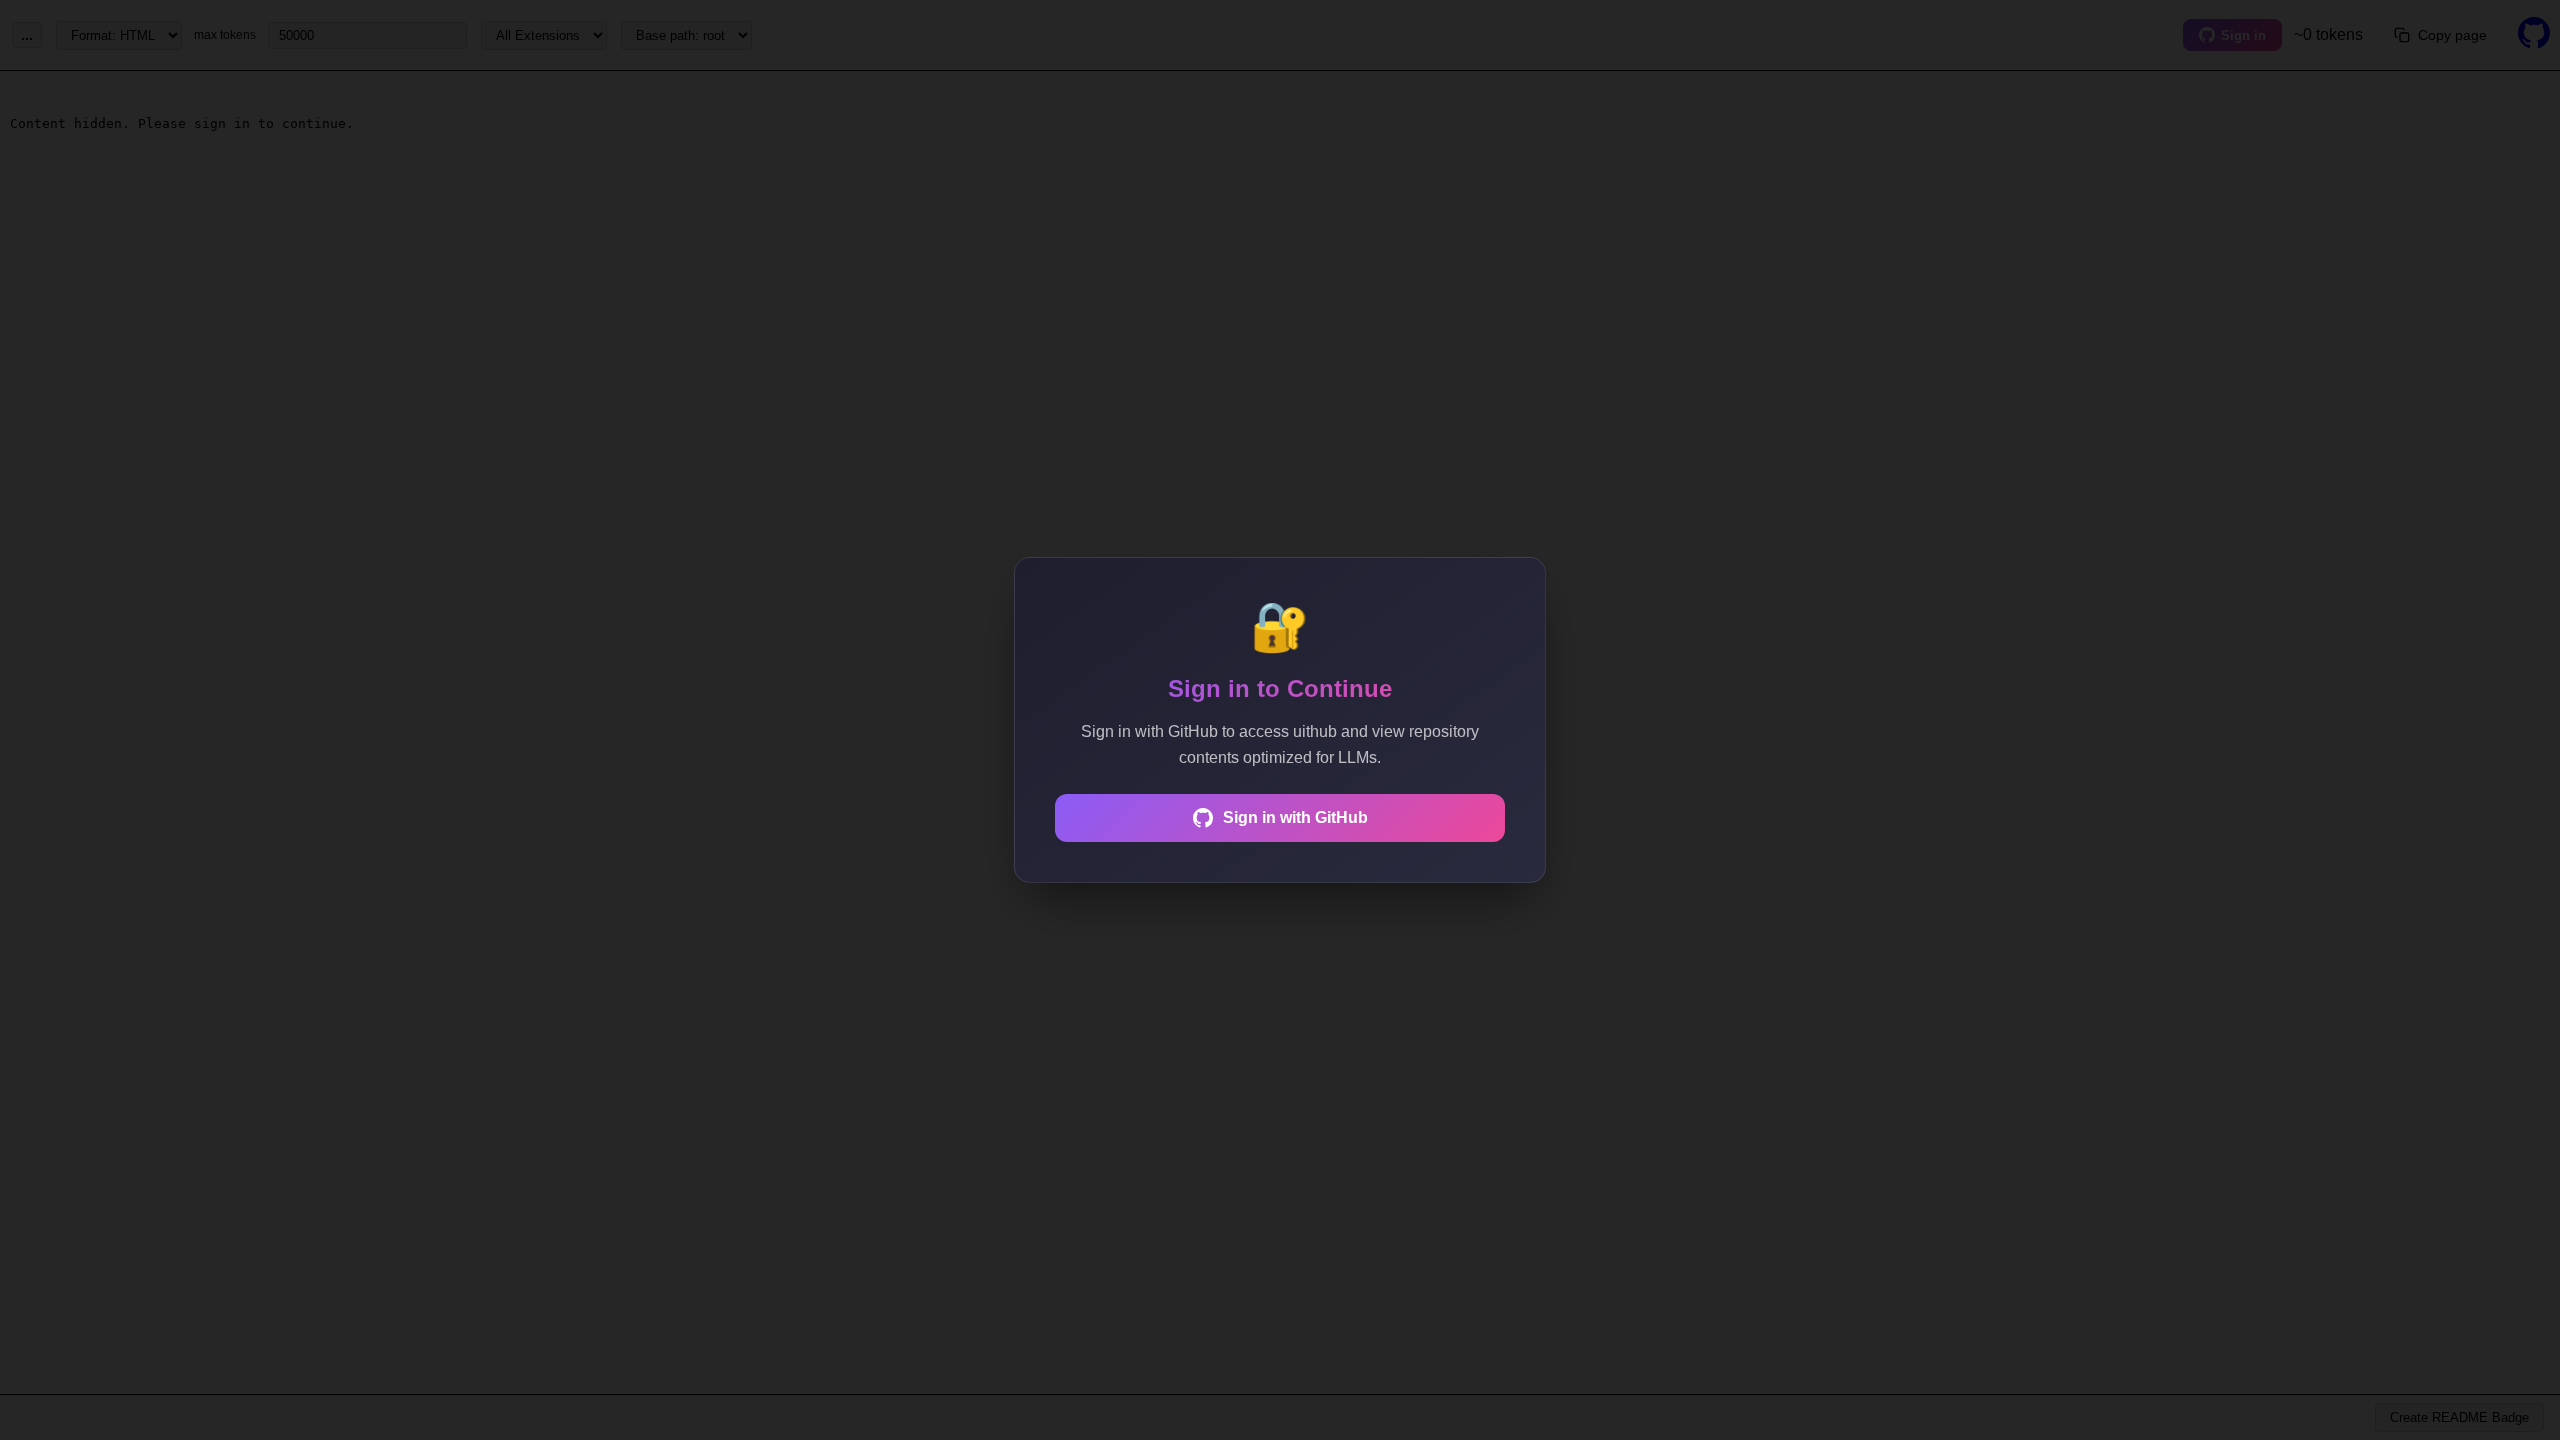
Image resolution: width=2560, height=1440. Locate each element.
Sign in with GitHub (1295, 817)
